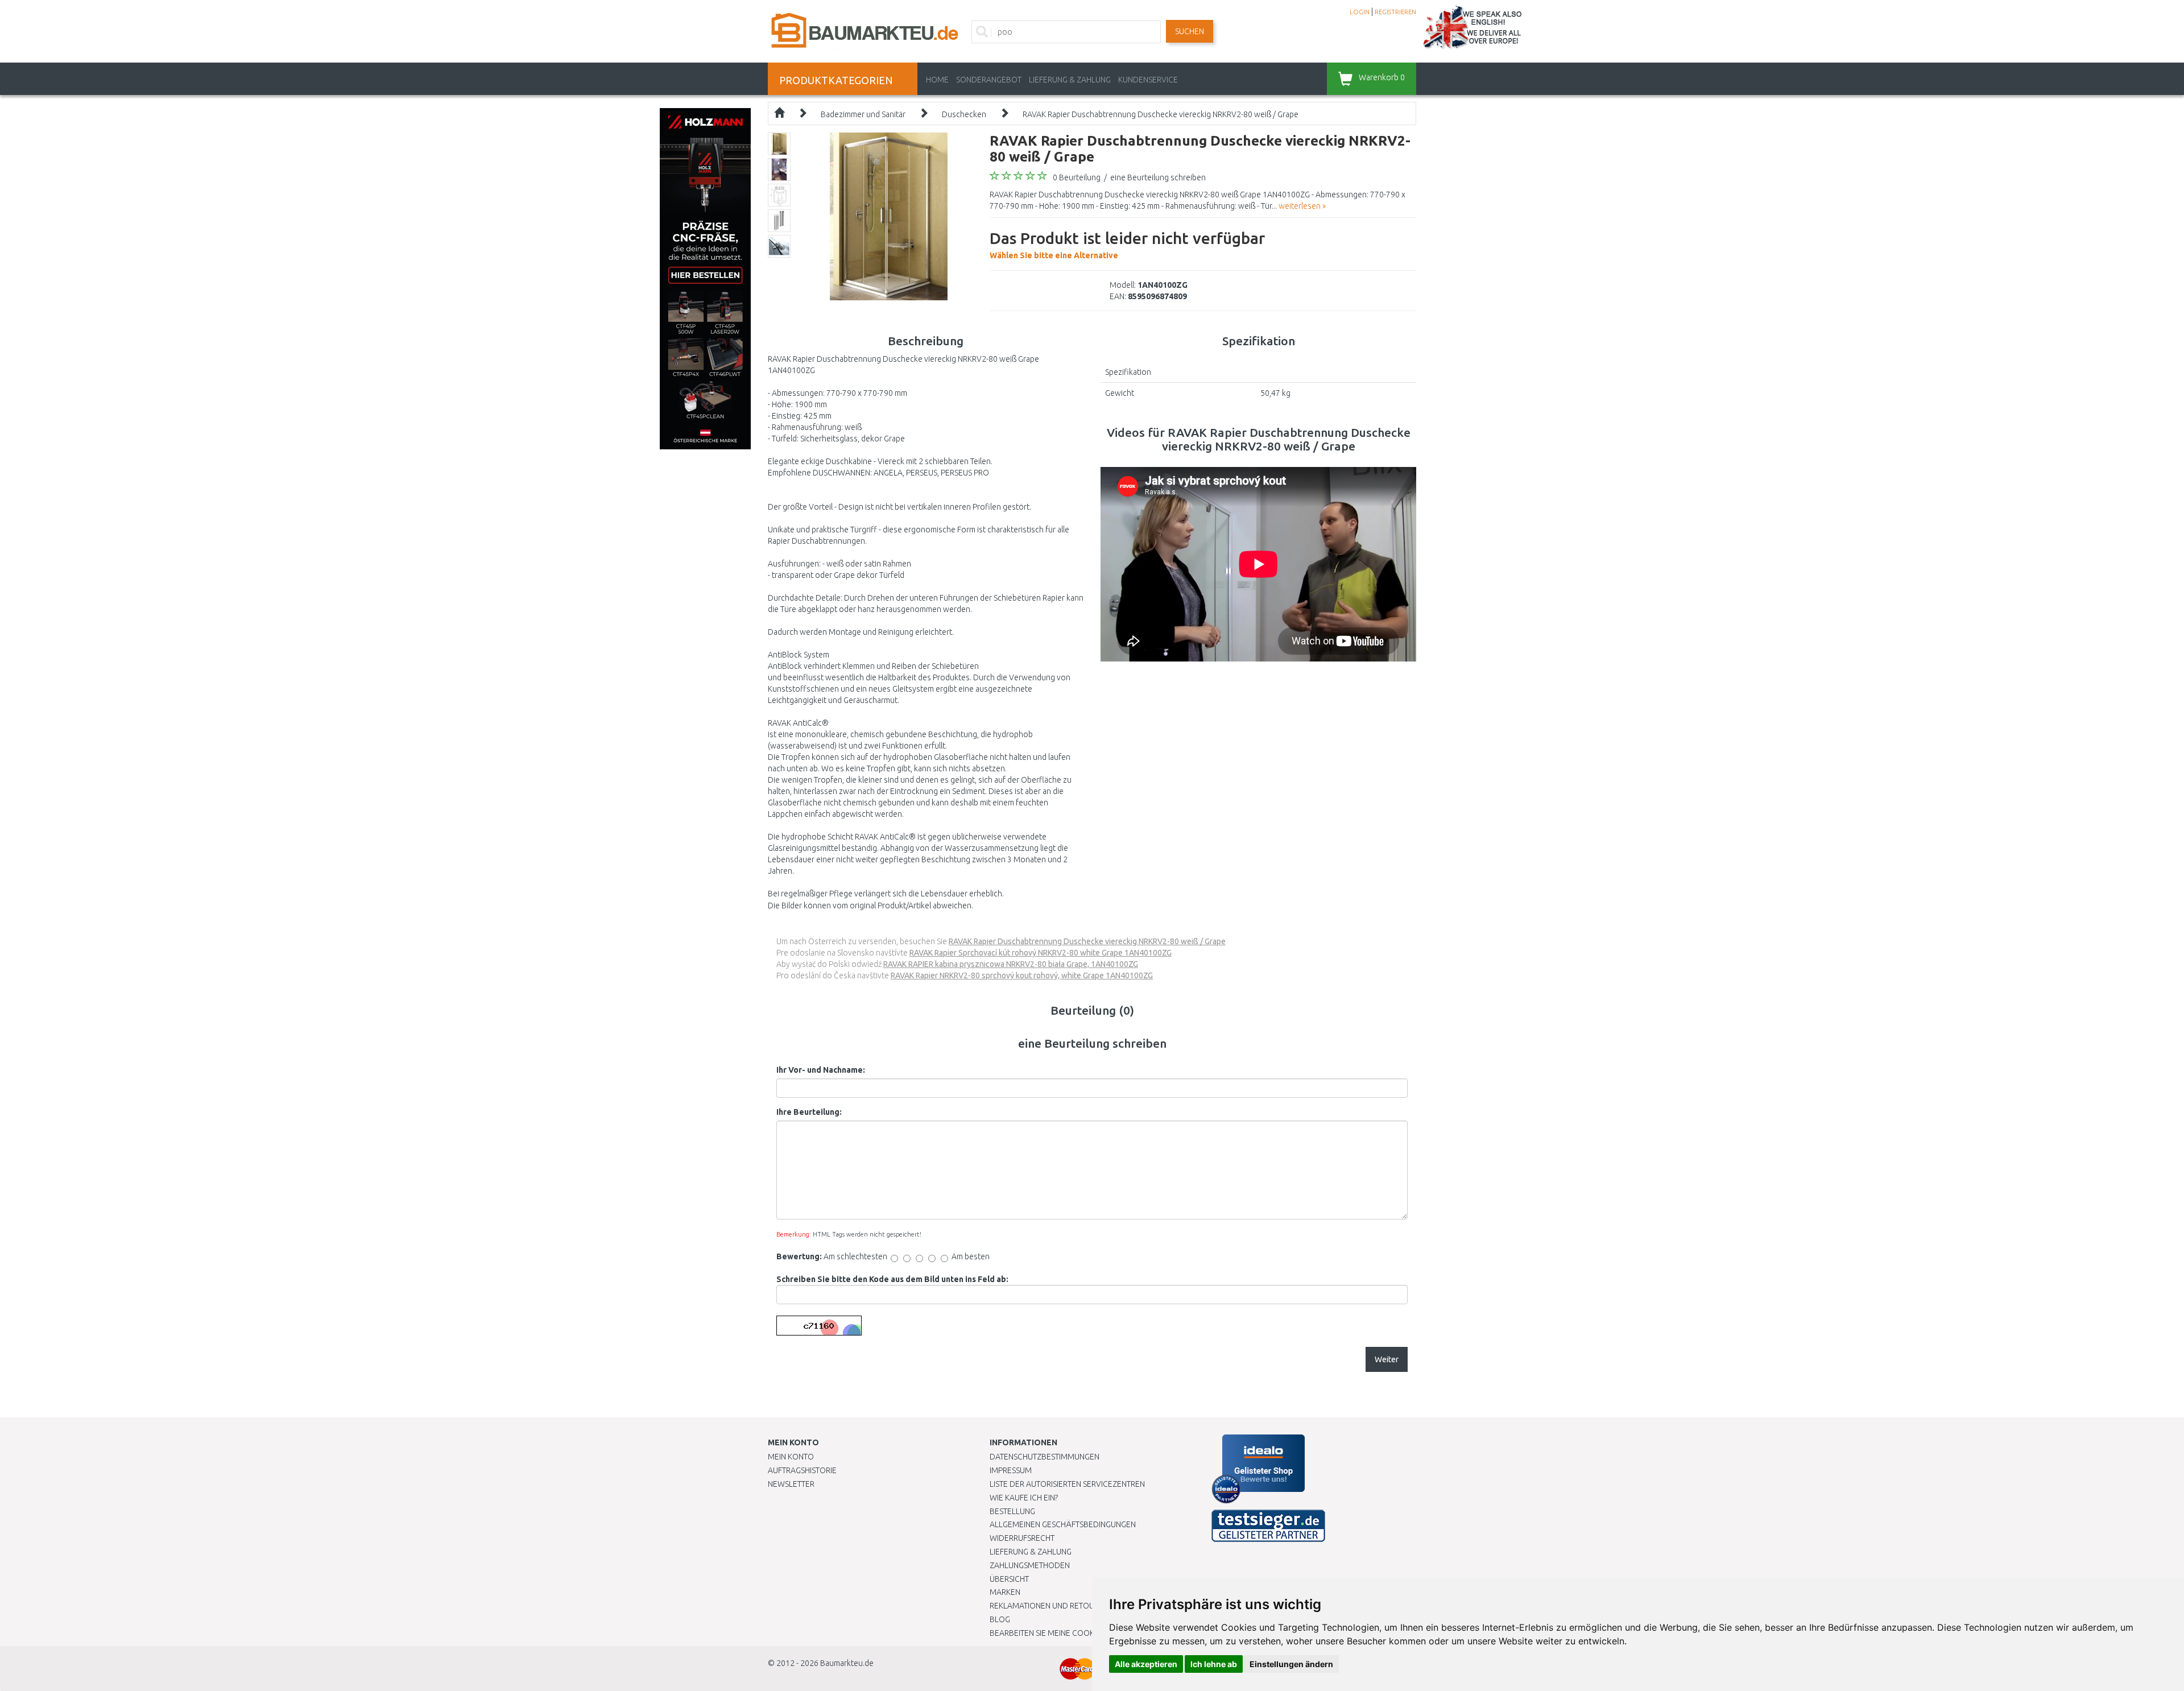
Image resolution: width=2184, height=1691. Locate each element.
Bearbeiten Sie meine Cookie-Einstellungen (1075, 1633)
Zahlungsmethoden (1030, 1565)
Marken (1005, 1592)
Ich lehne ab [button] (1214, 1664)
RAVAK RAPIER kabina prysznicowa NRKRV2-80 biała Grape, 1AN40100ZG (1011, 964)
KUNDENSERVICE (1148, 80)
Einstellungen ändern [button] (1291, 1664)
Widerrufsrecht (1022, 1538)
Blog (1000, 1619)
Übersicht (1009, 1579)
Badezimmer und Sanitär (863, 114)
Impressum (1011, 1470)
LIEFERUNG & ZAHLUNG (1070, 80)
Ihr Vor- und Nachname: (821, 1070)
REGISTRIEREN (1395, 12)
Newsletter (791, 1484)
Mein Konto (791, 1457)
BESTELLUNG (1012, 1511)
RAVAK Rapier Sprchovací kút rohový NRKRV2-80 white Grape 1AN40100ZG (1041, 953)
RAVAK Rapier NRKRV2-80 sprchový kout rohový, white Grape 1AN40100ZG (1022, 975)
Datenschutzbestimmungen (1045, 1457)
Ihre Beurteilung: (809, 1112)
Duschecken (964, 114)
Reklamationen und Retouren (1049, 1606)
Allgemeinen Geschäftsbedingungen (1063, 1524)
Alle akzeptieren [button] (1146, 1664)
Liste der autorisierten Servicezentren (1067, 1484)
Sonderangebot (989, 80)
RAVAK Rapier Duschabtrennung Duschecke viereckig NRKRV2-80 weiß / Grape (1161, 114)
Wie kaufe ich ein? (1024, 1498)
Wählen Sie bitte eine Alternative (1127, 245)
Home (937, 80)
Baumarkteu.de (847, 1663)
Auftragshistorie (802, 1470)
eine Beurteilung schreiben (1158, 177)
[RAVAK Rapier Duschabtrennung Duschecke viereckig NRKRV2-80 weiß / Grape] (889, 216)
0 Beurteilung (1077, 177)
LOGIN (1360, 12)
